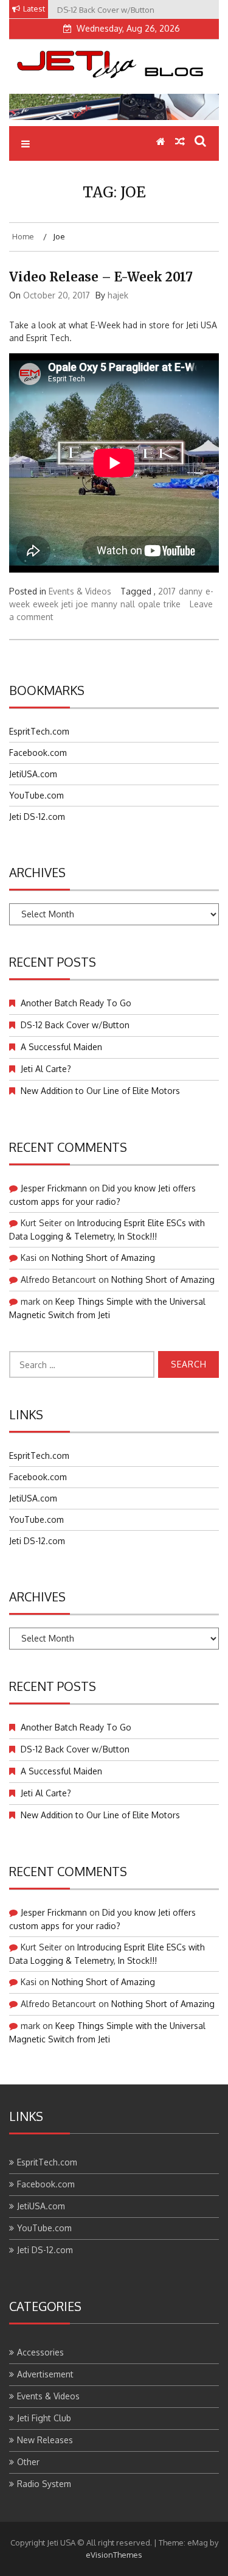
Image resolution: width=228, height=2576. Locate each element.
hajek (118, 295)
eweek (46, 604)
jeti (67, 604)
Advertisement (45, 2374)
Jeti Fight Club (44, 2418)
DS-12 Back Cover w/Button (75, 1025)
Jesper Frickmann (54, 1188)
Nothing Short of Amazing (103, 1258)
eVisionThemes (114, 2555)
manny (104, 604)
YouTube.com (36, 795)
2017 (167, 591)
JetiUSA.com (33, 774)
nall (128, 604)
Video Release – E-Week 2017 (101, 277)
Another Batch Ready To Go (76, 1003)
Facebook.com (38, 753)
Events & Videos (80, 591)
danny (191, 591)
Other (28, 2462)
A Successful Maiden (61, 1047)
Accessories (40, 2352)
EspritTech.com (39, 731)
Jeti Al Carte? (46, 1069)
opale (149, 604)
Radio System (44, 2484)
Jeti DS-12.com (37, 817)
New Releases (45, 2440)
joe (82, 604)
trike (172, 604)
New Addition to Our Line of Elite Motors (100, 1091)
